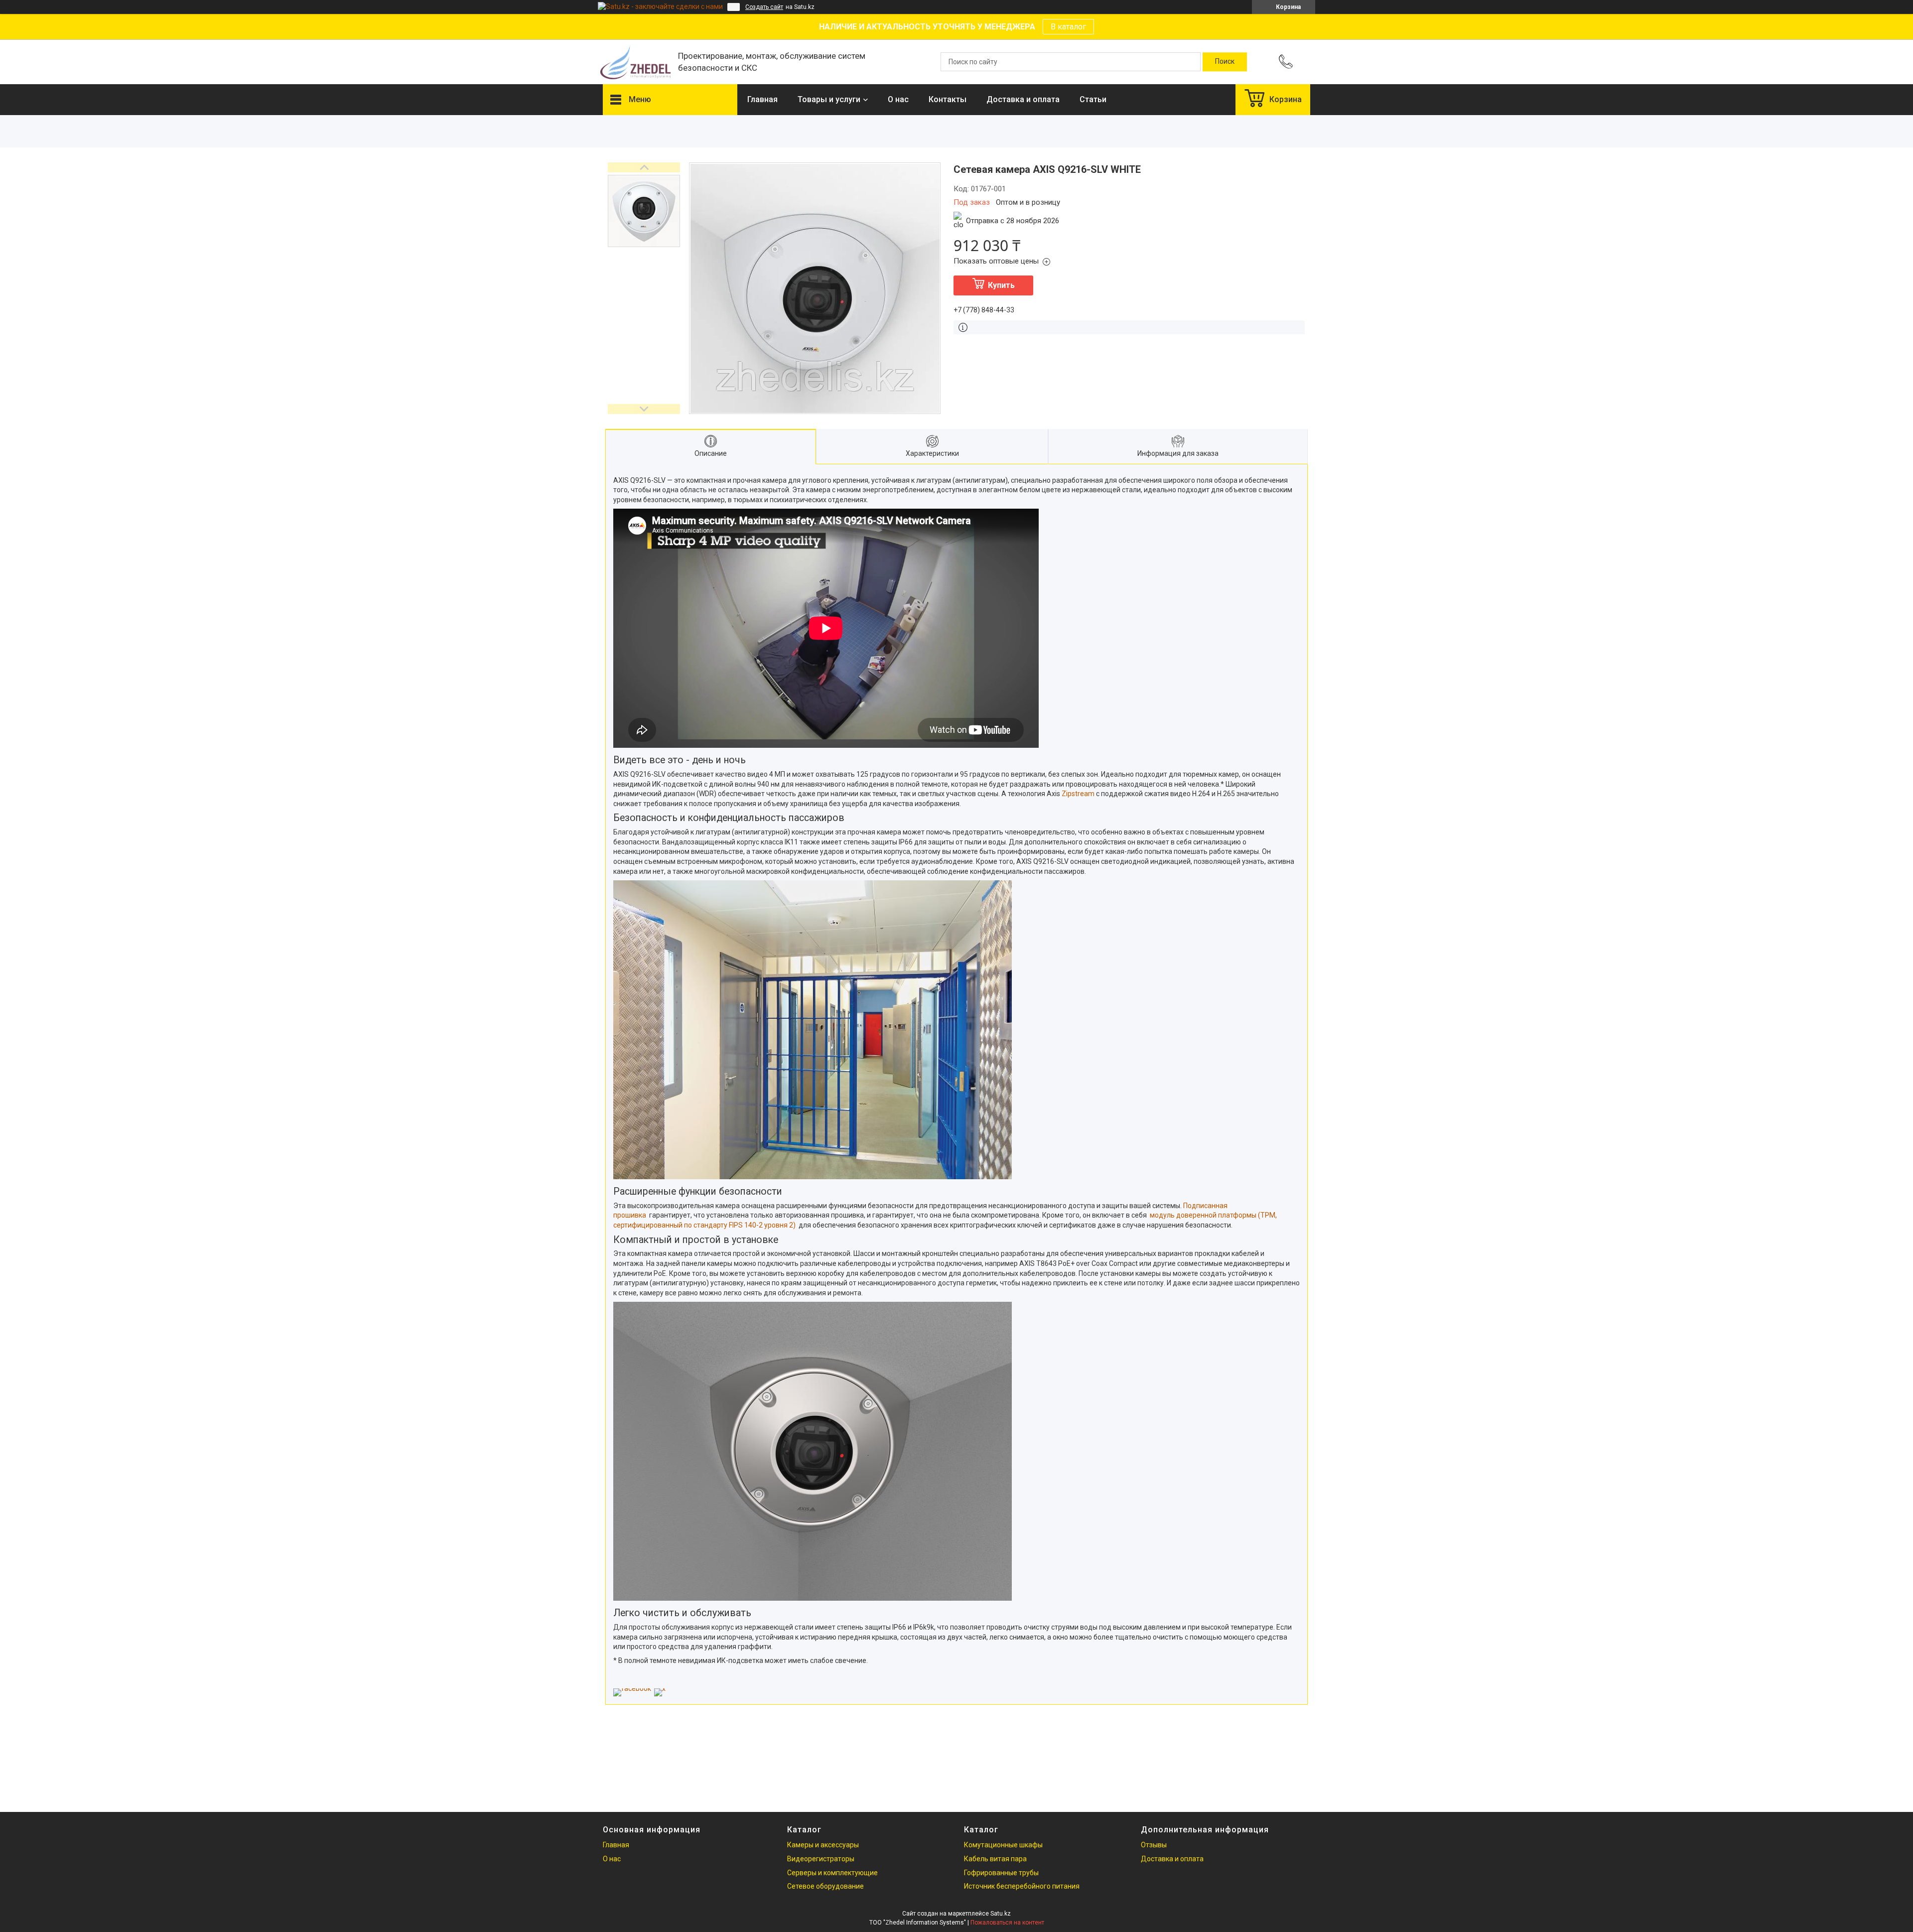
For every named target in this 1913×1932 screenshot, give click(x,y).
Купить (1001, 285)
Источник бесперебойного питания (1022, 1886)
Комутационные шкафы (1003, 1845)
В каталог (1068, 27)
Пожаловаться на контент (1007, 1923)
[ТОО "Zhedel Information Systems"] (635, 62)
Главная (762, 99)
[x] (660, 1688)
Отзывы (1154, 1845)
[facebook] (632, 1688)
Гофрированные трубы (1001, 1873)
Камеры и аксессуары (823, 1845)
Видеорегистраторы (821, 1859)
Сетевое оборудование (825, 1886)
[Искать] (1225, 62)
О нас (898, 99)
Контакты (948, 99)
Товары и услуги (829, 99)
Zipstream (1078, 794)
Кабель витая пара (995, 1859)
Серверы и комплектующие (832, 1873)
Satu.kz (1001, 1914)
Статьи (1093, 99)
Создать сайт (764, 7)
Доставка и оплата (1023, 99)
